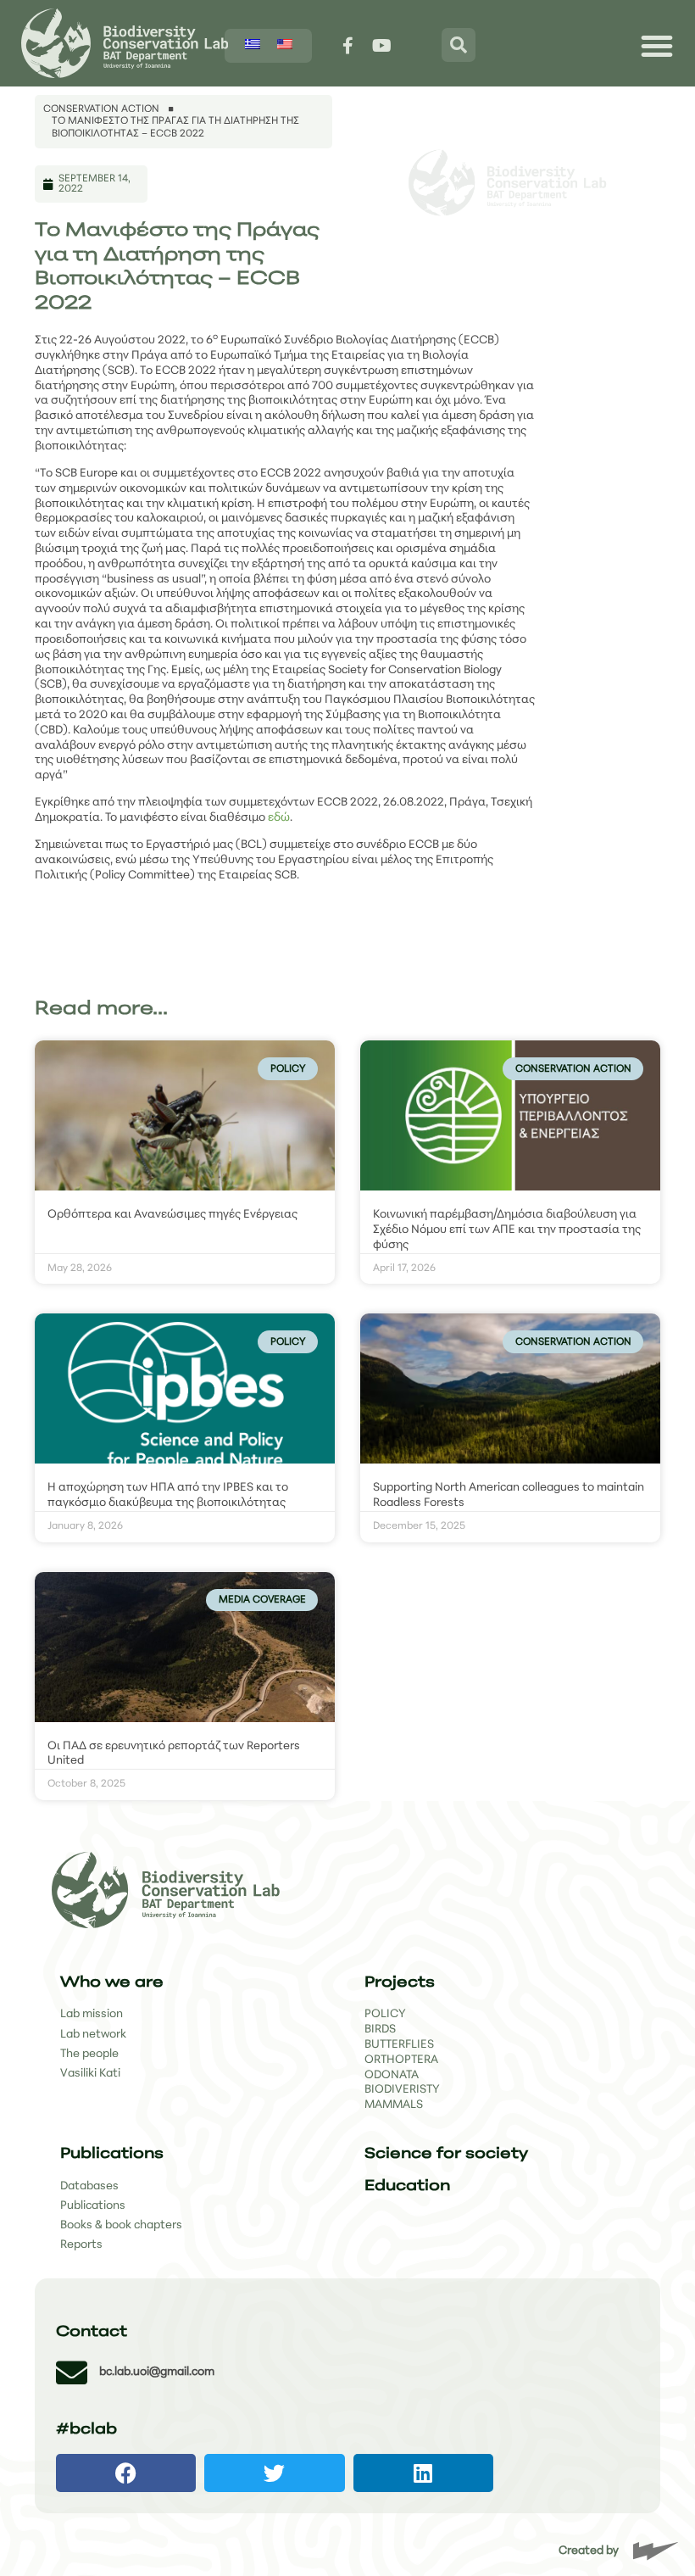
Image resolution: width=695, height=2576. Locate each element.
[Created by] (656, 2551)
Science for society (446, 2154)
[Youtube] (382, 46)
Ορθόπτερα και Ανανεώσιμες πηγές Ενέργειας (172, 1215)
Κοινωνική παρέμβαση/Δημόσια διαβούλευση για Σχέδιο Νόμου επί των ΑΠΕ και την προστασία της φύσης (507, 1230)
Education (407, 2186)
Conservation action (101, 109)
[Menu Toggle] (657, 46)
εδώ (279, 818)
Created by (589, 2551)
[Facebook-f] (348, 46)
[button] (126, 2473)
